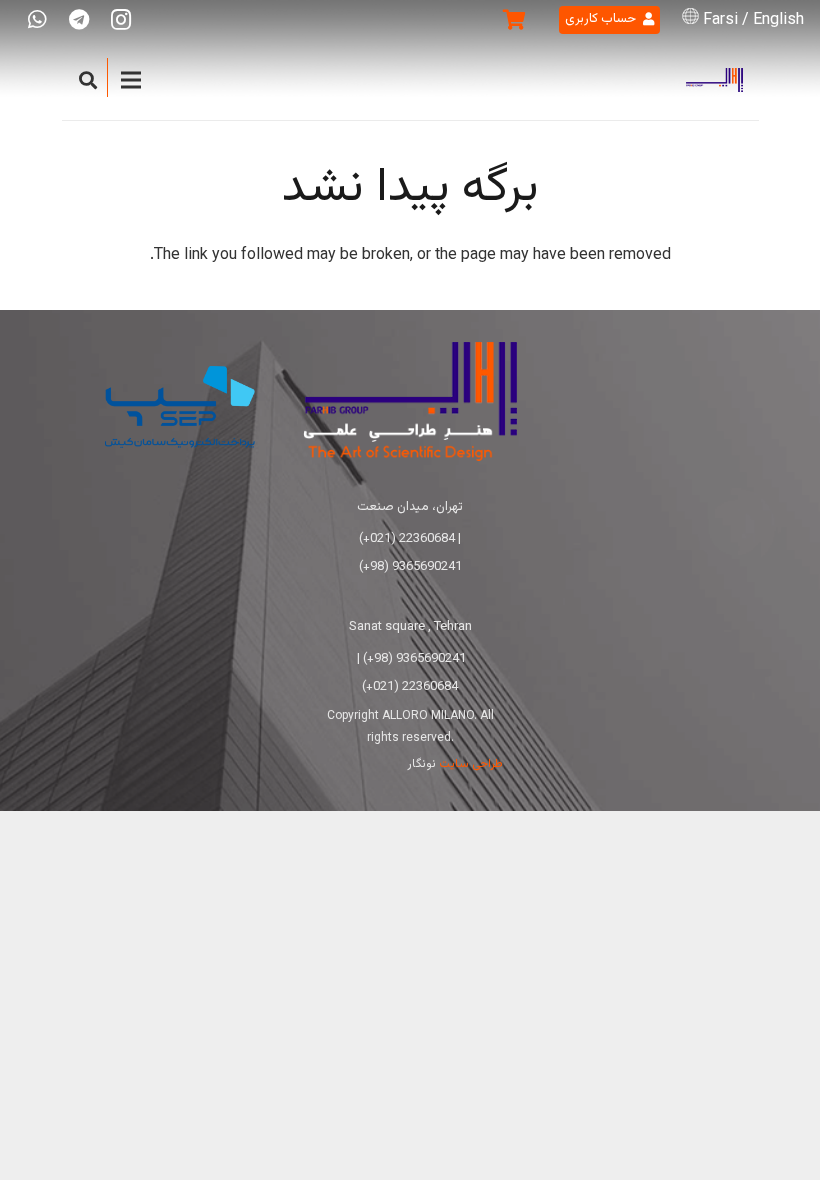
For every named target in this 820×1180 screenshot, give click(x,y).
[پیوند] (714, 80)
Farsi (720, 20)
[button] (89, 80)
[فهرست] (131, 80)
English (778, 20)
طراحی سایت (471, 764)
